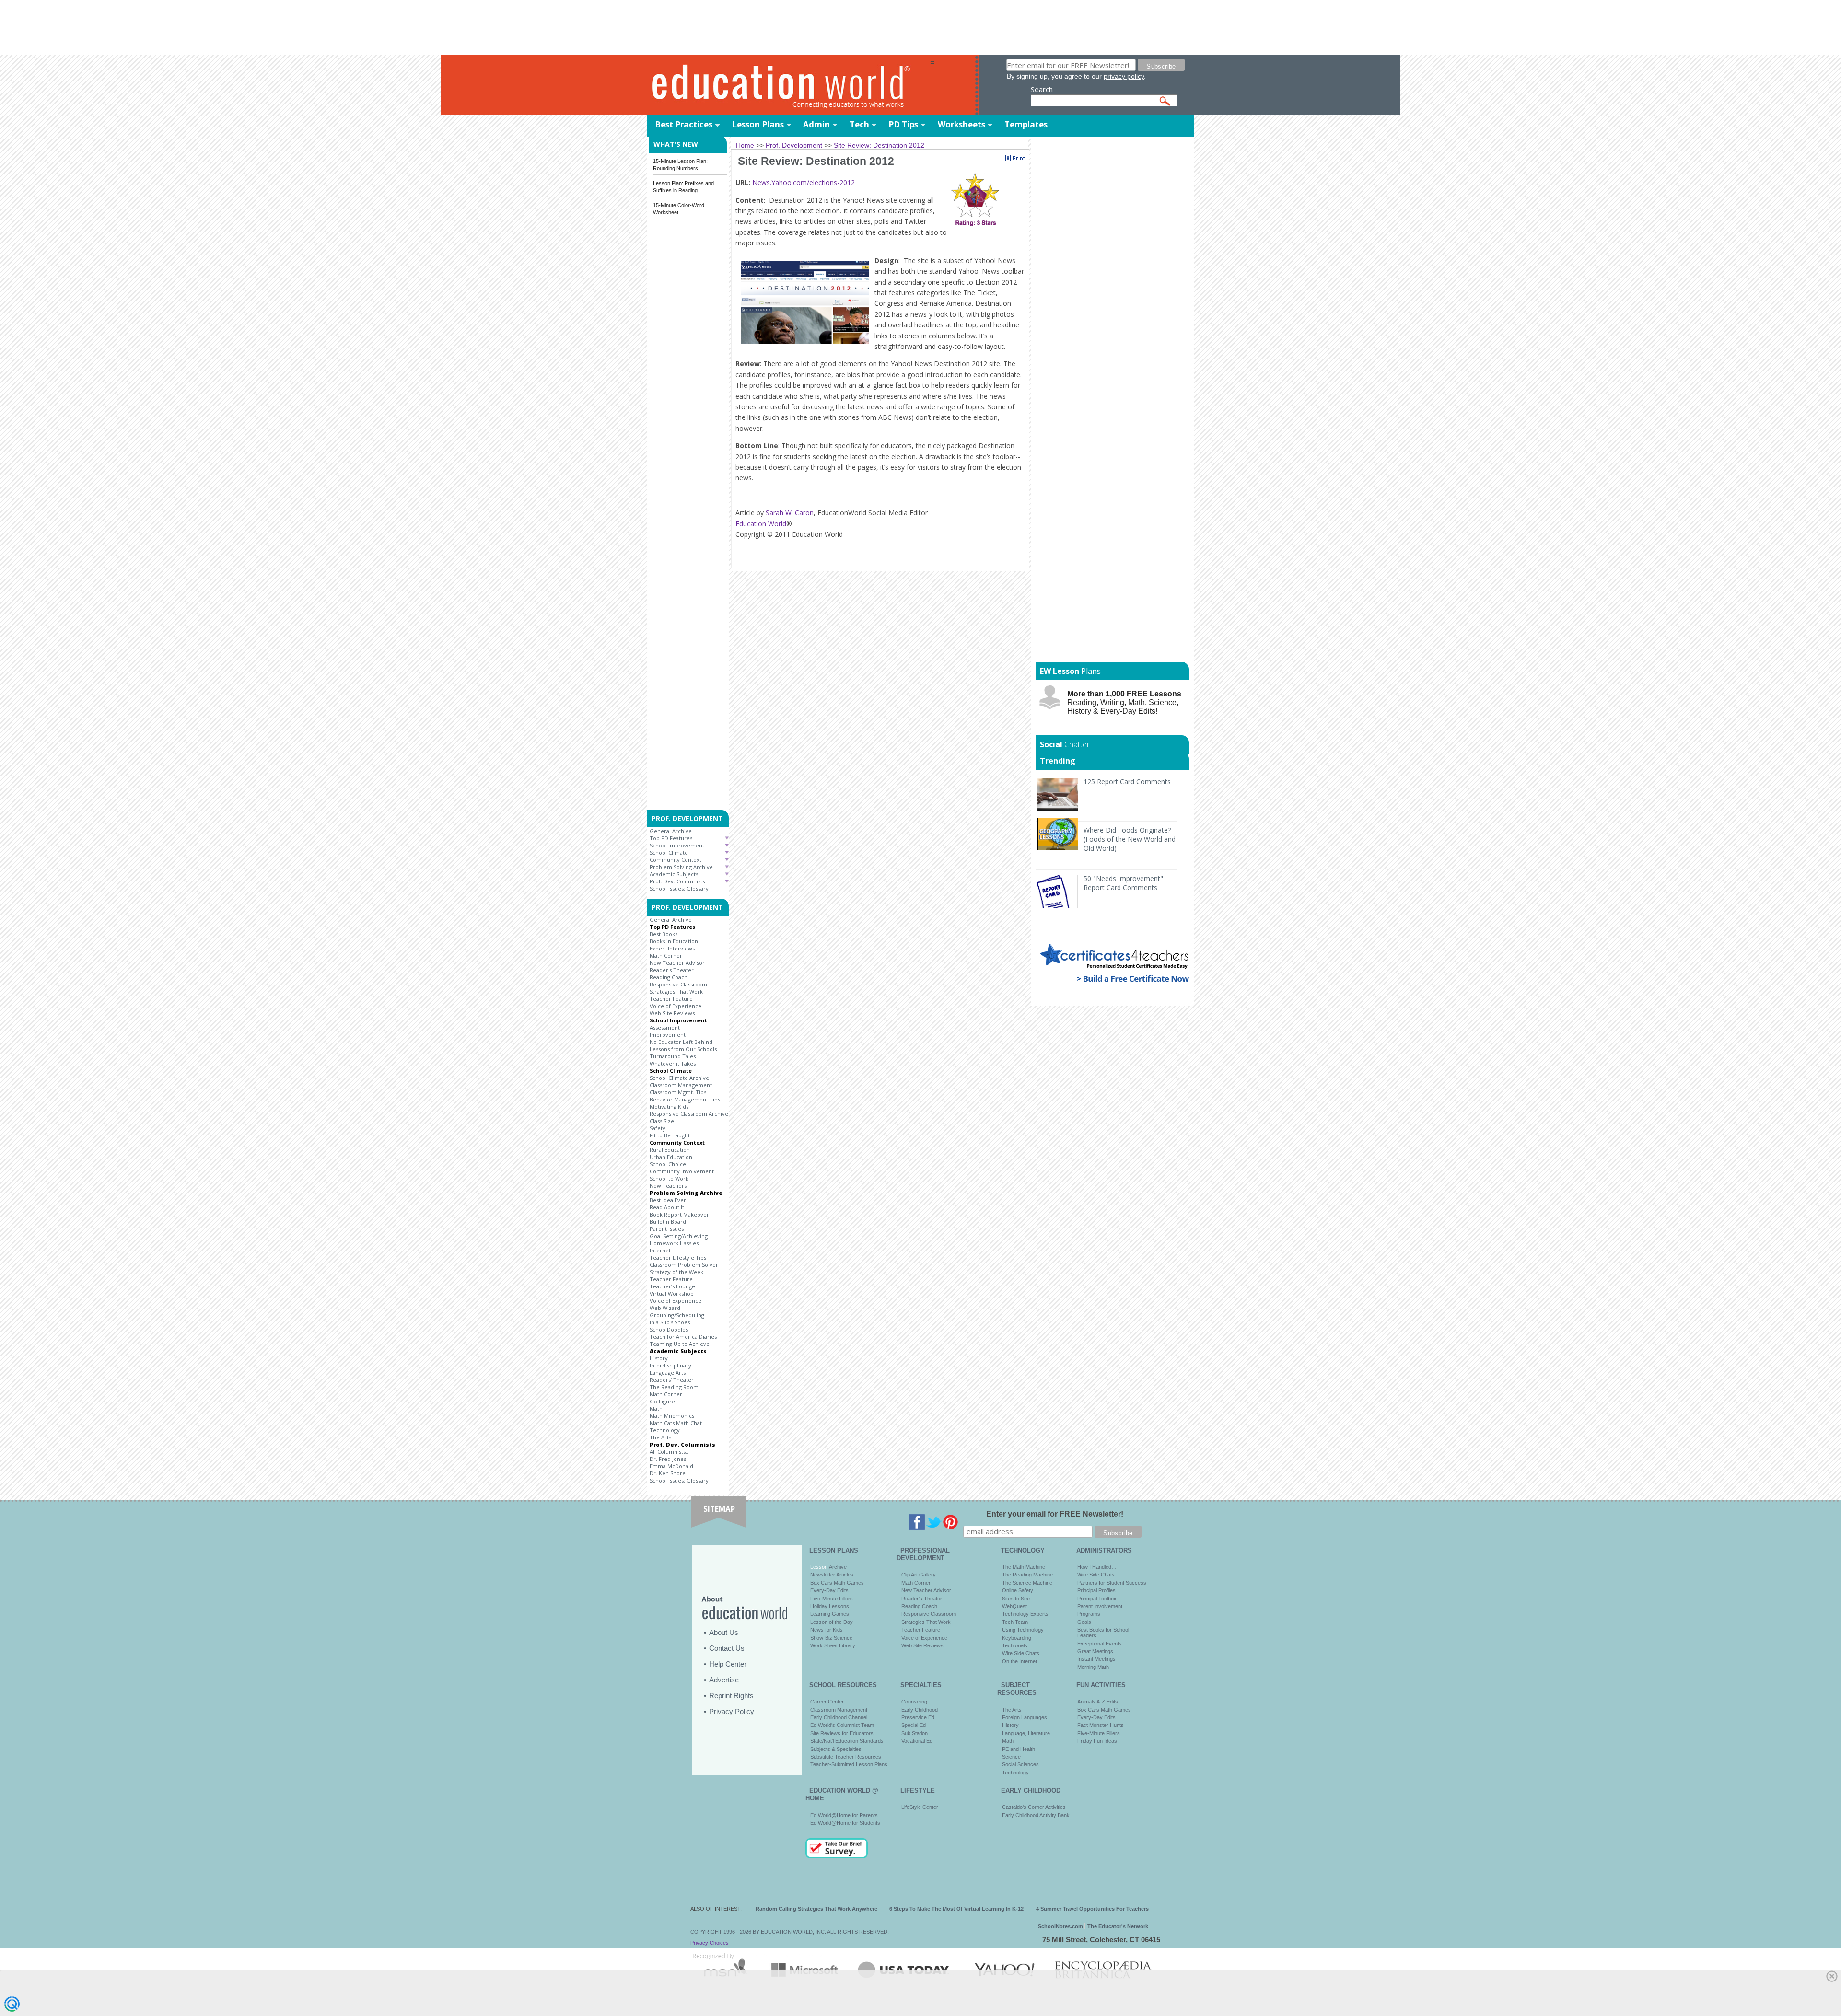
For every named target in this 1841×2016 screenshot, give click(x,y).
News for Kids (827, 1630)
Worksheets (961, 124)
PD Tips (903, 124)
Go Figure (662, 1401)
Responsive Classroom (678, 984)
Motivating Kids (669, 1106)
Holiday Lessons (830, 1606)
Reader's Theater (672, 970)
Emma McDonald (671, 1466)
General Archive (671, 831)
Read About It (667, 1207)
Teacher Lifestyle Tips (678, 1257)
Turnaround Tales (673, 1056)
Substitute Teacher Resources (846, 1757)
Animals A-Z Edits (1098, 1702)
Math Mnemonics (672, 1416)
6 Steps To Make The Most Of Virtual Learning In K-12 (956, 1909)
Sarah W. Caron (790, 513)
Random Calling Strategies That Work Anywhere (816, 1909)
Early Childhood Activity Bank (1036, 1815)
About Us (724, 1632)
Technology (665, 1430)
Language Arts (668, 1373)
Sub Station (915, 1733)
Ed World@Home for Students (845, 1823)
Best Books (664, 934)
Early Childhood (920, 1710)
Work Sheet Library (833, 1645)
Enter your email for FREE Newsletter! (1055, 1514)
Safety (658, 1128)
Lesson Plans (758, 124)
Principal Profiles (1096, 1590)
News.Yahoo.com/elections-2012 (804, 182)
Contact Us (727, 1648)
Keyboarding (1017, 1638)
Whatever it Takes (673, 1063)
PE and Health (1019, 1749)
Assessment (665, 1027)
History (659, 1358)
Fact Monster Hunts (1101, 1725)
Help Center (728, 1664)
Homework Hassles (674, 1243)
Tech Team (1015, 1622)
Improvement (668, 1035)
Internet (660, 1250)
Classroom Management (681, 1085)
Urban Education (671, 1157)
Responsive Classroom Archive (689, 1114)
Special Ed (914, 1725)
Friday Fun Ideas (1097, 1741)
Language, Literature (1026, 1733)
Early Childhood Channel (839, 1717)
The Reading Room (674, 1387)
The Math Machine (1024, 1567)
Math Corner (666, 956)
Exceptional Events (1100, 1644)
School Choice (668, 1164)
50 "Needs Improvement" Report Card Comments (1123, 883)
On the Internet (1020, 1661)
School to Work (669, 1178)
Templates (1026, 124)
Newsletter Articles (832, 1575)
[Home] (789, 86)
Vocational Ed (917, 1741)
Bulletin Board (668, 1222)
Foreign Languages (1025, 1717)
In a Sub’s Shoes (670, 1322)
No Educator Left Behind (681, 1042)
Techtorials (1015, 1645)
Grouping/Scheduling (677, 1315)
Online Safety (1018, 1590)
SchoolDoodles (669, 1329)
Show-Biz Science (831, 1638)
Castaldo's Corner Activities (1034, 1807)
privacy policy (1124, 76)
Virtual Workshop (672, 1293)
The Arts (660, 1437)
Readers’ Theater (672, 1380)
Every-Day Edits (829, 1590)
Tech (859, 124)
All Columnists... (670, 1452)
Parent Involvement (1100, 1606)
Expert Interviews (672, 948)
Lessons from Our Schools (683, 1049)
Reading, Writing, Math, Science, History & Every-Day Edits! (1124, 702)
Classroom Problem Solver (684, 1265)
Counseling (914, 1702)
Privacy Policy (732, 1711)
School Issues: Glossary (679, 888)
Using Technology (1023, 1630)
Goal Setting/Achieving (679, 1236)
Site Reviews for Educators (842, 1733)
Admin (816, 124)
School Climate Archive (679, 1078)
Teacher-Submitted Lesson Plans (849, 1764)
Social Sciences (1020, 1764)
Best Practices (684, 124)
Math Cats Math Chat (676, 1423)
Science (1011, 1757)
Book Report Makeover (679, 1214)
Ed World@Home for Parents (844, 1815)
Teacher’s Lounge (672, 1286)
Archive (837, 1567)
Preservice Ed (918, 1717)
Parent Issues (667, 1229)
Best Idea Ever (668, 1200)
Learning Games (830, 1614)
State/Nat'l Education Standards (847, 1741)
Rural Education (670, 1150)
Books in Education (674, 941)
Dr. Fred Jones (668, 1459)
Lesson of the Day (832, 1622)
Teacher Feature (671, 999)
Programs (1089, 1614)
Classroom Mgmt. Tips (678, 1092)
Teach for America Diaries (683, 1337)
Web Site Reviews (672, 1013)
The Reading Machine (1027, 1575)
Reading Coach (669, 977)
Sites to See (1016, 1599)
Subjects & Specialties (836, 1749)
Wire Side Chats (1021, 1653)
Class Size (662, 1121)
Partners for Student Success (1112, 1583)
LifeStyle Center (920, 1807)
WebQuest (1014, 1606)
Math (656, 1408)
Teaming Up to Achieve (680, 1344)
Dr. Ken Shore (668, 1473)
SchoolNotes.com (1060, 1926)
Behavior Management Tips (685, 1099)
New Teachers (668, 1186)
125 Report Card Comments (1127, 782)
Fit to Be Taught (670, 1135)
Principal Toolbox (1097, 1599)
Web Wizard (665, 1308)
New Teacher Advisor (677, 963)
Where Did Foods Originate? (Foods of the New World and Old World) (1130, 839)
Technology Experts (1025, 1614)
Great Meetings (1095, 1651)
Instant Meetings (1096, 1659)
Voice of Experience (676, 1006)
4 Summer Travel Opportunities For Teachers (1092, 1909)
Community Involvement (682, 1171)
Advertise (724, 1680)
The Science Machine (1027, 1583)
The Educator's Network (1118, 1926)
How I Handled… (1097, 1567)
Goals (1084, 1622)
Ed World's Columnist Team (842, 1725)
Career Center (827, 1702)
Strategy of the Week (676, 1272)
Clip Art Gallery (919, 1575)
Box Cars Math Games (837, 1583)
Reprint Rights (731, 1696)
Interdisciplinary (670, 1365)
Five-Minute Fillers (832, 1599)
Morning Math (1093, 1667)
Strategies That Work (676, 991)
